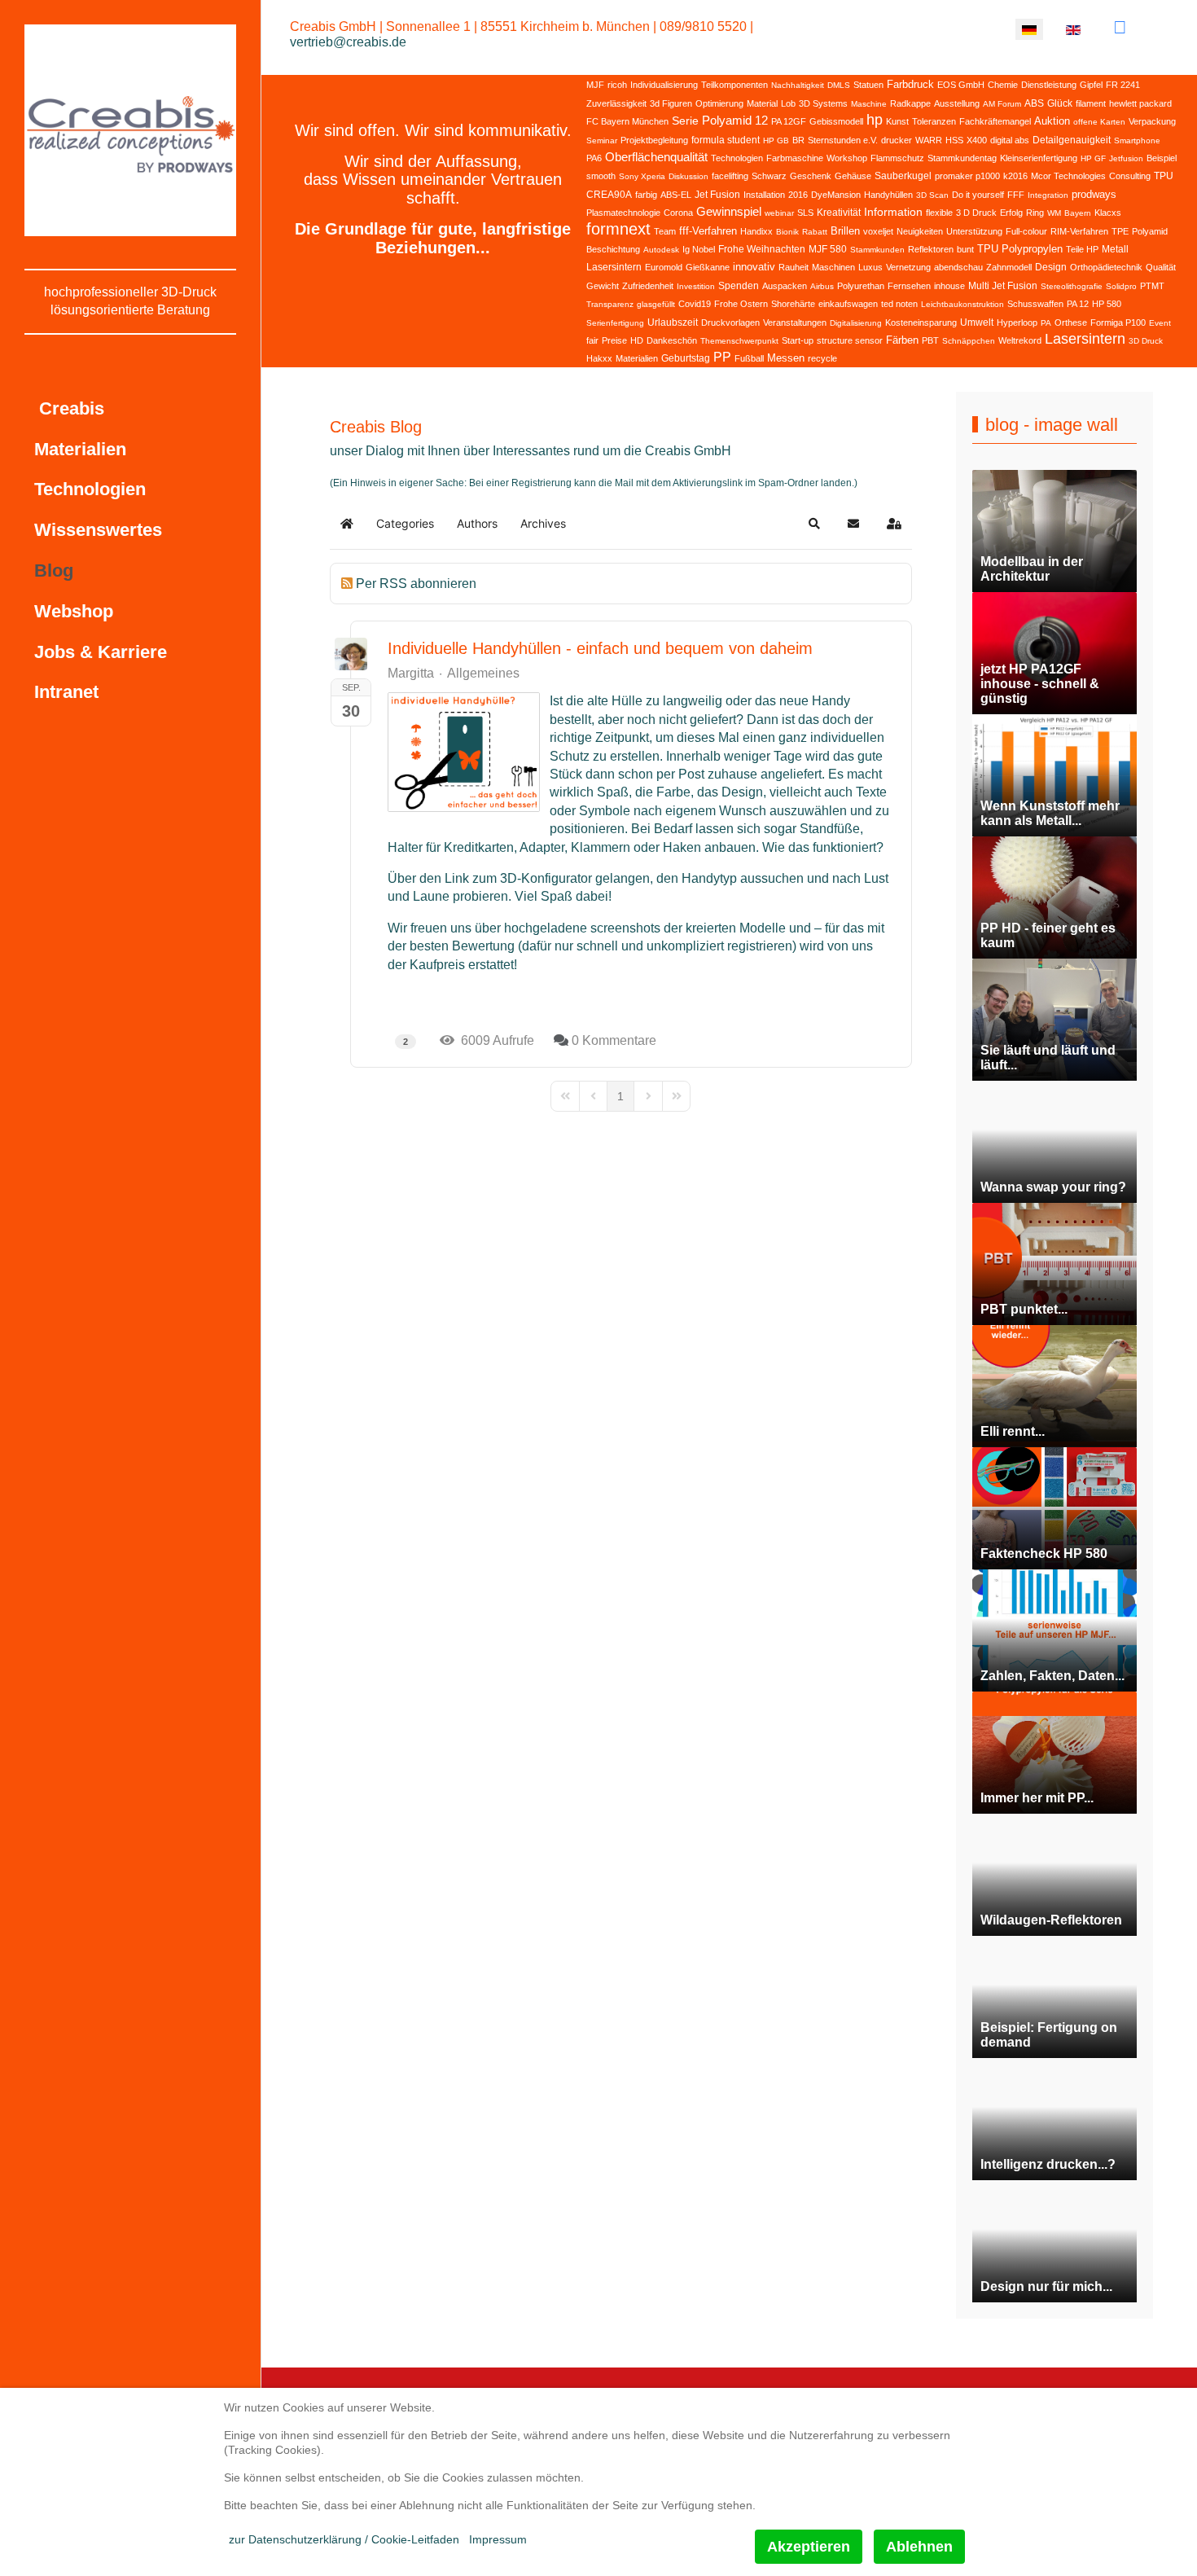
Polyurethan (861, 286)
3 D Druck (976, 213)
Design (1051, 267)
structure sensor (850, 340)
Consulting (1130, 176)
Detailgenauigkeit (1072, 140)
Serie (685, 121)
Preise (614, 340)
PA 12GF (789, 121)
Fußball (749, 358)
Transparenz (610, 304)
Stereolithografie (1072, 286)
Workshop (847, 158)
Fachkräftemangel (995, 121)
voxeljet (878, 231)
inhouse (949, 286)
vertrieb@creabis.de (348, 42)
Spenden (739, 286)
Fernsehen (909, 286)
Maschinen (833, 267)
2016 (798, 195)
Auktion (1052, 121)
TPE (1120, 231)
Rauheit (794, 267)
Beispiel (1162, 158)
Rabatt (815, 232)
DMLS (839, 85)
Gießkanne (708, 267)
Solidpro (1121, 286)
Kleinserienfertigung (1039, 158)
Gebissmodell (836, 121)
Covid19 (695, 304)
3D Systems (823, 103)
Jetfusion (1126, 158)
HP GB (776, 140)
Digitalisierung (856, 323)
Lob (788, 103)
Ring (1035, 213)
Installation (764, 195)
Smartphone (1137, 140)
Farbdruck (910, 84)
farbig (646, 195)
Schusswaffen (1035, 304)
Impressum (498, 2539)
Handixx (756, 231)
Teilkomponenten (734, 85)
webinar (779, 213)
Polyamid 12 (735, 120)
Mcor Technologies (1068, 176)
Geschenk (811, 176)
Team (665, 231)
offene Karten (1099, 122)
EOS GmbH (961, 85)
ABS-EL (676, 195)
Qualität (1161, 267)
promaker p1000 (967, 176)
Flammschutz (897, 158)
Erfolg (1011, 213)
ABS (1034, 103)
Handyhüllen (888, 195)
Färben (902, 340)
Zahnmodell (1009, 267)
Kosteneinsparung (921, 323)
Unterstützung (974, 231)
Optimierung (719, 103)
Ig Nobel (699, 249)
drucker (897, 140)
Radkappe (910, 103)
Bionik (787, 232)
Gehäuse (853, 176)
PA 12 (1078, 304)
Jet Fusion (717, 195)
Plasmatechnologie (623, 213)
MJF (595, 85)
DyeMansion (836, 195)
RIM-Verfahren (1079, 231)
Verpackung (1152, 121)
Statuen (868, 85)
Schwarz (769, 176)
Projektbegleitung (654, 140)
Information (893, 212)
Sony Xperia (642, 176)
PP (722, 357)
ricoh (617, 85)
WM (1054, 213)
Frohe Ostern (741, 304)
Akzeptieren (809, 2547)
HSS (954, 140)
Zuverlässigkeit (616, 103)
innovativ (754, 267)
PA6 (594, 158)
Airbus (822, 286)
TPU (988, 249)
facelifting (730, 176)
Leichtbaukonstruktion (962, 304)
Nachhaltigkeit (798, 85)
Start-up (798, 340)
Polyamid (1150, 231)
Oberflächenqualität (656, 157)
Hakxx (599, 358)
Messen (786, 358)
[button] (814, 524)
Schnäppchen (969, 341)
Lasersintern (1085, 339)
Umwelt (977, 323)
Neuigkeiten (920, 231)
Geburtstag (686, 358)
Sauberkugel (903, 176)
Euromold (664, 267)
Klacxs (1108, 213)
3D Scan (932, 195)
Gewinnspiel (729, 211)
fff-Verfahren (708, 231)
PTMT (1152, 286)
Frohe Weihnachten (762, 249)
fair (592, 340)
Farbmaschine (795, 158)
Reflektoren (931, 249)
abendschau (958, 267)
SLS (805, 213)
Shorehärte (793, 304)
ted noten (899, 304)
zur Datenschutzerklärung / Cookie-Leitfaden (344, 2539)
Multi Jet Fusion (1003, 286)
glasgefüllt (656, 304)
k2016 (1015, 176)
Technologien (737, 158)
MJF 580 (828, 249)
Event (1160, 323)
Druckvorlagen (730, 323)
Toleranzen (934, 121)
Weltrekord (1020, 340)
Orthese (1071, 323)
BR (798, 140)
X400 (977, 140)
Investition (696, 286)
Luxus (870, 267)
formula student (726, 140)
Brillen (845, 231)
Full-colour (1026, 231)
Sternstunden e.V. (843, 140)
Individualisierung (664, 85)
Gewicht (603, 286)
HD (637, 340)
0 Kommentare (614, 1040)
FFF (1016, 195)
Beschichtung (613, 249)
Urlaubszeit (673, 323)
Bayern (1078, 213)
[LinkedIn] (1120, 27)
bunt (965, 249)
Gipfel (1091, 85)
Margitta (411, 673)
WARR (929, 140)
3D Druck (1146, 341)
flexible (939, 213)
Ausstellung (957, 103)
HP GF (1093, 158)
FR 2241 (1123, 85)
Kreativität (839, 213)
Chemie (1003, 85)
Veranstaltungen (795, 323)
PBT (930, 340)
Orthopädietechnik (1106, 267)
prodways (1094, 194)
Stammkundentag (962, 158)
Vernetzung (908, 267)
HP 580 (1107, 304)
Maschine (869, 104)
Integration (1048, 195)
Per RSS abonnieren (416, 584)
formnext (618, 229)
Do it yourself (978, 195)
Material (762, 103)
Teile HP (1082, 249)
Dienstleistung (1049, 85)
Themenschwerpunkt (739, 341)
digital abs (1010, 140)
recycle (822, 358)
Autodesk (661, 250)
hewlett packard (1140, 103)
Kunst (897, 121)
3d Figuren (671, 103)
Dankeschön (672, 340)
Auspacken (785, 286)
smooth (601, 176)
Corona (678, 213)
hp (875, 120)
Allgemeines (483, 674)
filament (1091, 103)
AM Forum (1002, 104)
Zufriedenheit (648, 286)
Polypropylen (1032, 249)
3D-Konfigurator (546, 878)
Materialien (637, 358)
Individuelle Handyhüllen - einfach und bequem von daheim (600, 648)
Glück (1060, 103)
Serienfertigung (615, 323)
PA (1046, 323)
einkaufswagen (848, 304)
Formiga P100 (1118, 323)
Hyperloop (1017, 323)
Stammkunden (877, 250)
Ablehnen (919, 2547)
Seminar (602, 140)
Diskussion (688, 176)
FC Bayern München (627, 121)
